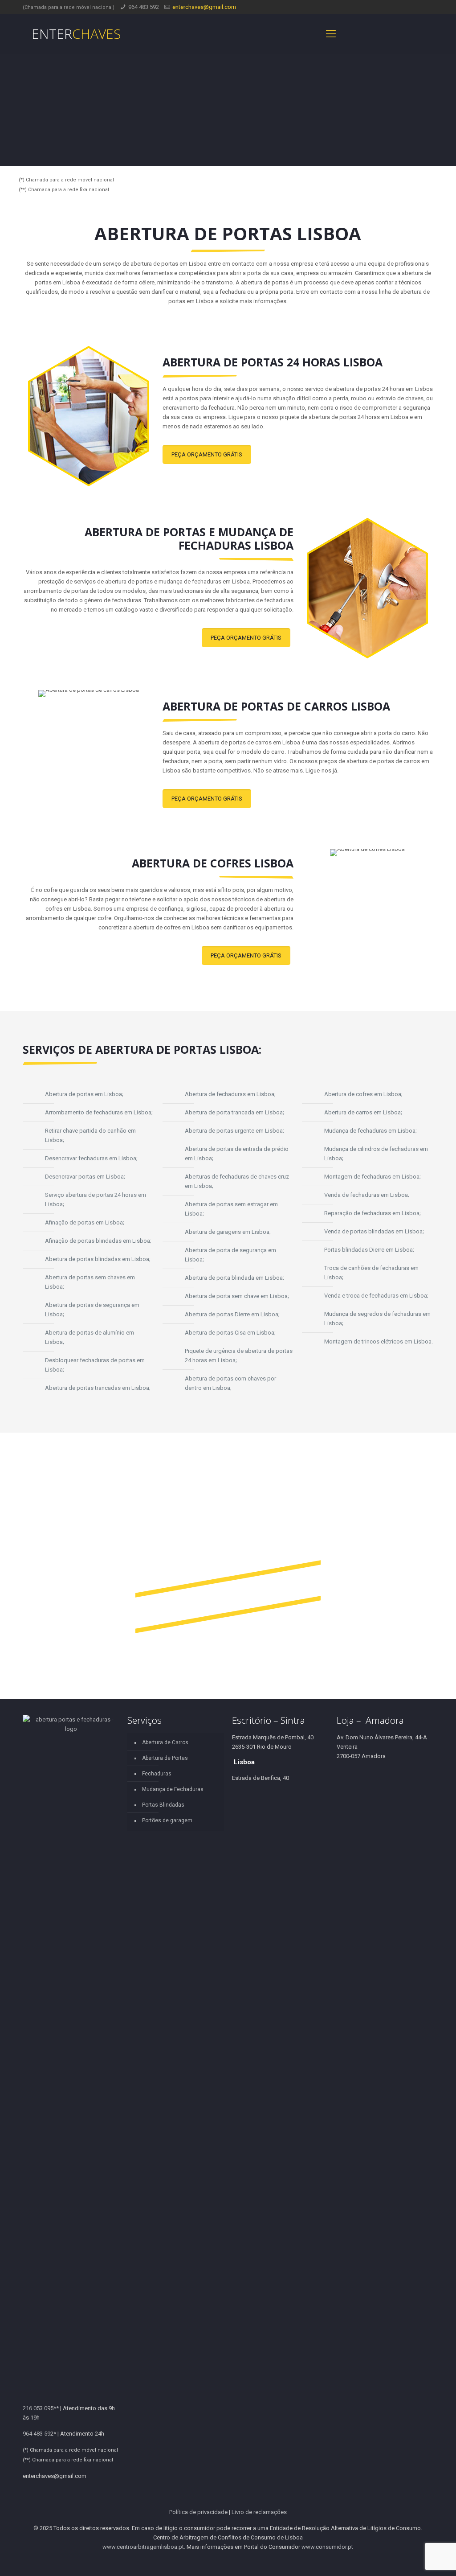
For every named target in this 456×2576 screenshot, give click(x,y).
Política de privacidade (198, 2512)
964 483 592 (144, 7)
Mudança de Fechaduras (173, 1789)
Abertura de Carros (165, 1742)
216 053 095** (41, 2408)
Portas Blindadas (163, 1805)
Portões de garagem (167, 1820)
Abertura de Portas (165, 1758)
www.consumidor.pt (327, 2547)
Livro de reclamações (259, 2512)
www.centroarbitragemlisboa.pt (143, 2547)
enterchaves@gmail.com (204, 7)
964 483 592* (39, 2434)
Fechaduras (157, 1774)
